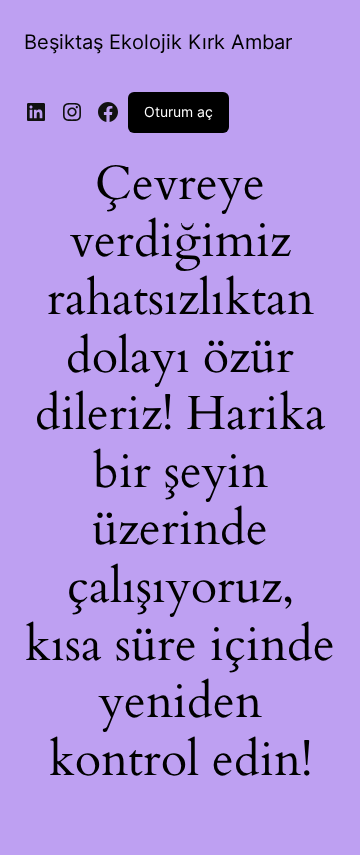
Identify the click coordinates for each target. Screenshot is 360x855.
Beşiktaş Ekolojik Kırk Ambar (158, 42)
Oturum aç (178, 111)
